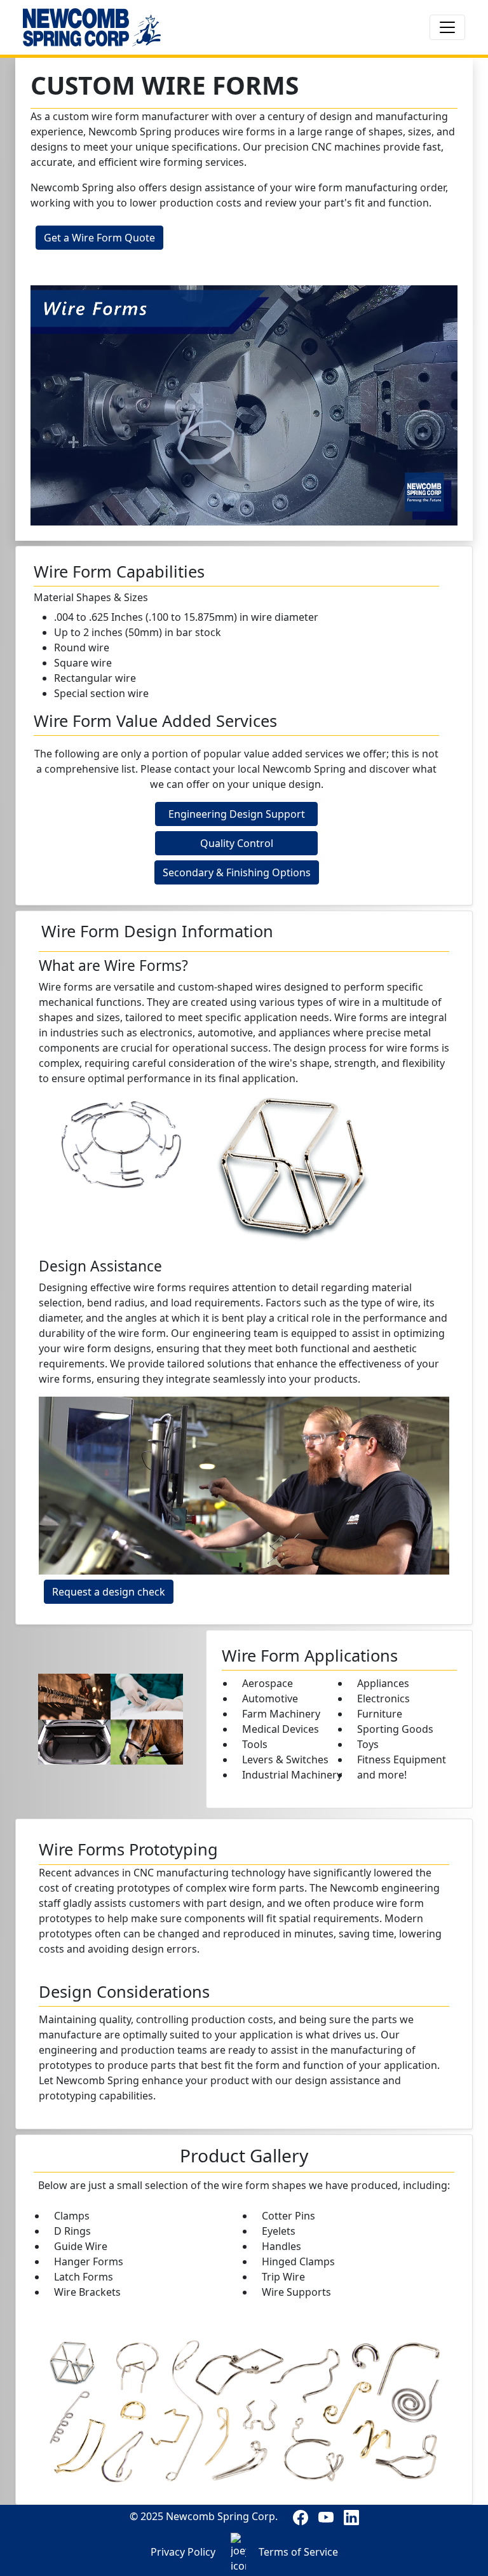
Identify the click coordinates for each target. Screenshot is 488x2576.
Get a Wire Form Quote (99, 238)
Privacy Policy (183, 2552)
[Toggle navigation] (447, 27)
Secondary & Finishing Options (237, 872)
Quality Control (237, 843)
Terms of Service (298, 2552)
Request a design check (109, 1592)
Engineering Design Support (237, 814)
